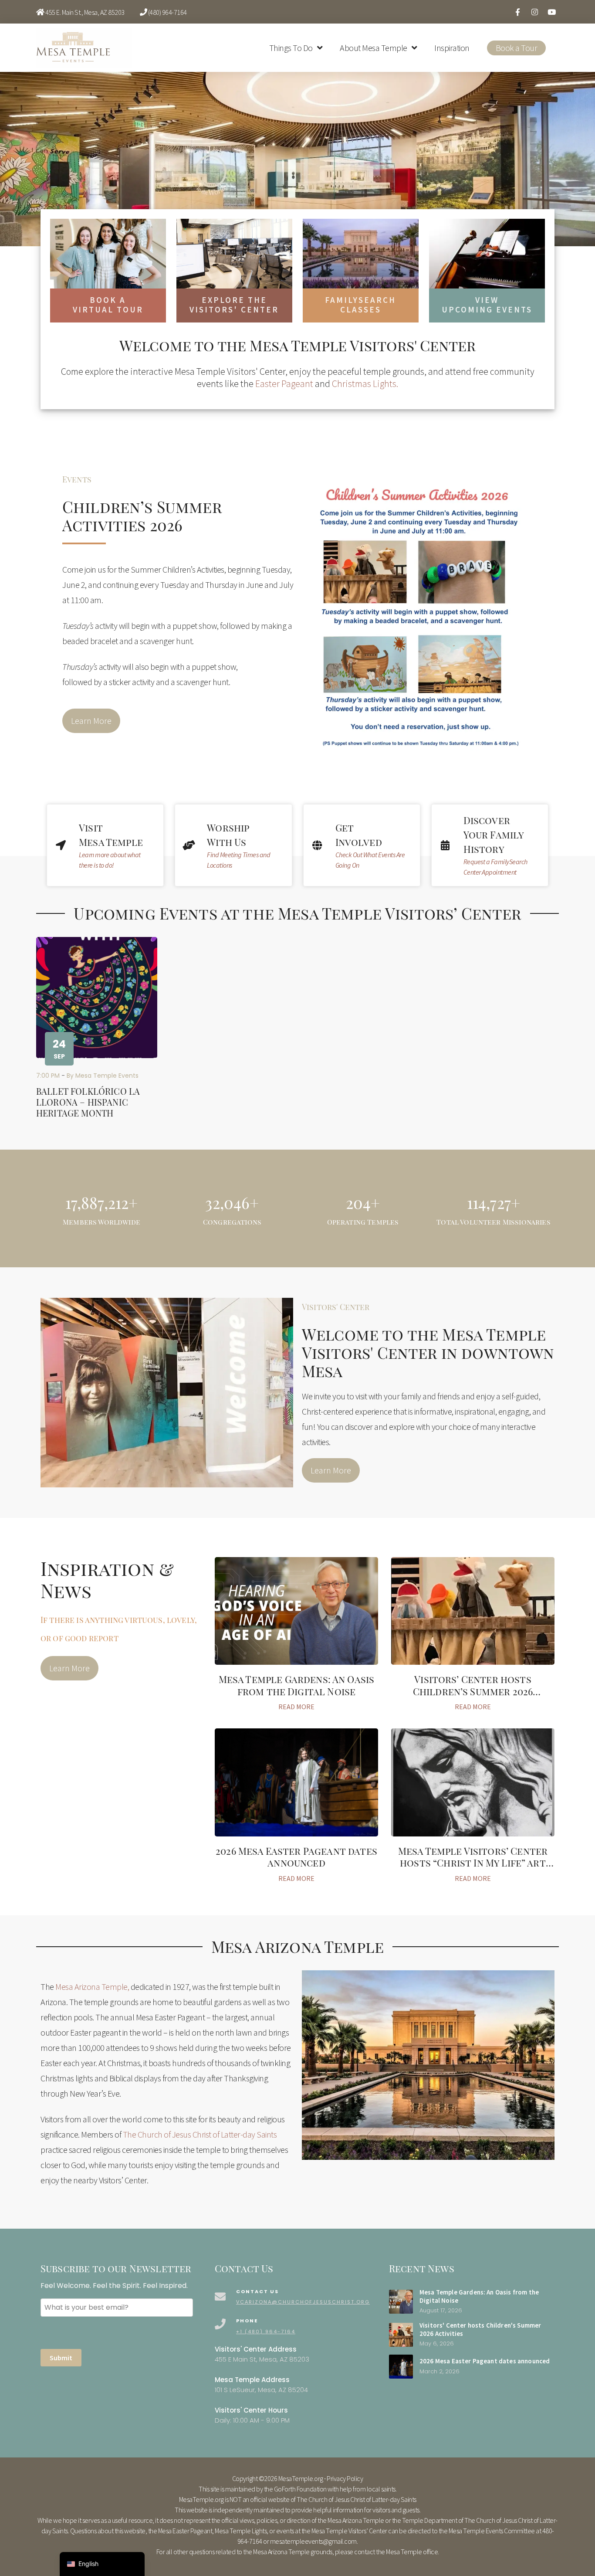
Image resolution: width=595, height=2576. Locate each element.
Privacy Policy (345, 2478)
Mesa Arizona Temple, (92, 1987)
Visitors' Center (336, 1307)
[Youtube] (551, 12)
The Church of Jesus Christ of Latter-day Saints (200, 2134)
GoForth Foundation (300, 2489)
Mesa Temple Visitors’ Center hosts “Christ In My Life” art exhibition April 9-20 (473, 1863)
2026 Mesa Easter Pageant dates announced (296, 1857)
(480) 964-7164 (167, 12)
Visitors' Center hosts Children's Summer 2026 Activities (480, 2329)
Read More (296, 1707)
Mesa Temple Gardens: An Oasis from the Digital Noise (297, 1685)
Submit (61, 2358)
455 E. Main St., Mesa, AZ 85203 (85, 12)
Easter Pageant (284, 384)
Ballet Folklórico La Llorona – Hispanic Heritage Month (88, 1102)
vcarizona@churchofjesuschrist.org (303, 2302)
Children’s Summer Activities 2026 (142, 516)
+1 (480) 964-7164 (266, 2332)
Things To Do (291, 48)
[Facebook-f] (517, 12)
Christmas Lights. (365, 384)
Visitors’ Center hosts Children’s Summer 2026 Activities (473, 1691)
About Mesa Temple (374, 48)
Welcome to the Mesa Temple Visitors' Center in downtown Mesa (428, 1352)
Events (77, 479)
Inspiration (452, 48)
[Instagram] (534, 12)
